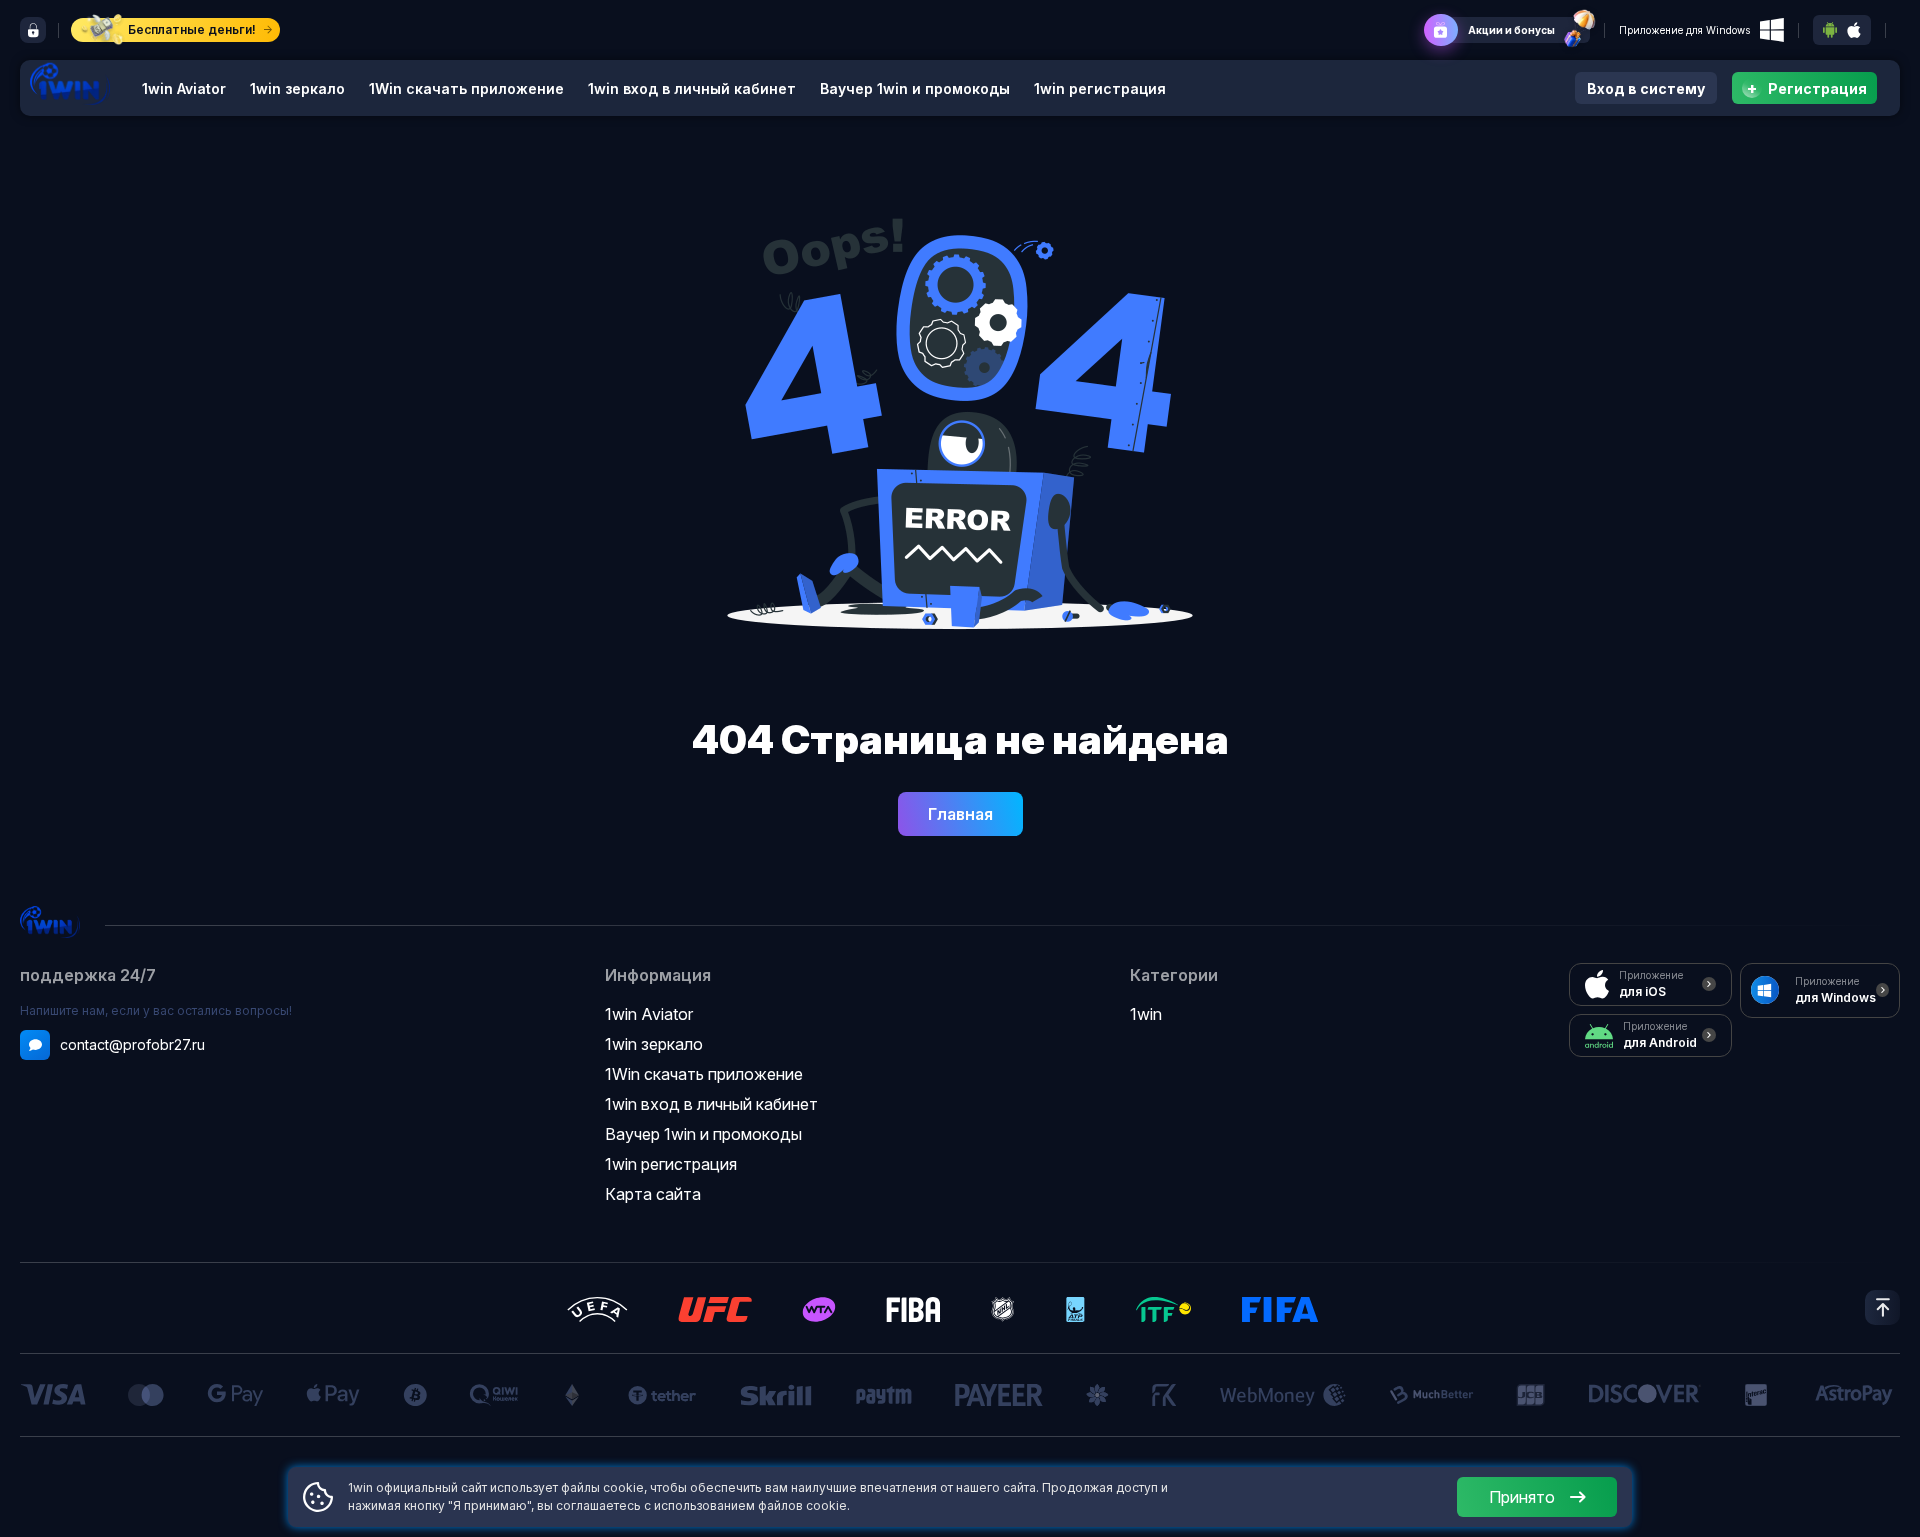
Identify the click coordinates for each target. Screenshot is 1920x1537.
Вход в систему (1646, 88)
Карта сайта (653, 1194)
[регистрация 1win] (33, 30)
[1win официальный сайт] (70, 84)
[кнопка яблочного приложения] (1854, 30)
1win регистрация (1100, 88)
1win (1146, 1014)
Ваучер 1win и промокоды (915, 88)
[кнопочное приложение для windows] (1772, 30)
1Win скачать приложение (466, 88)
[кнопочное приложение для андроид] (1830, 30)
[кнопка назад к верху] (1882, 1307)
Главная (960, 814)
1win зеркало (297, 88)
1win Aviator (184, 88)
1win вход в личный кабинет (692, 88)
